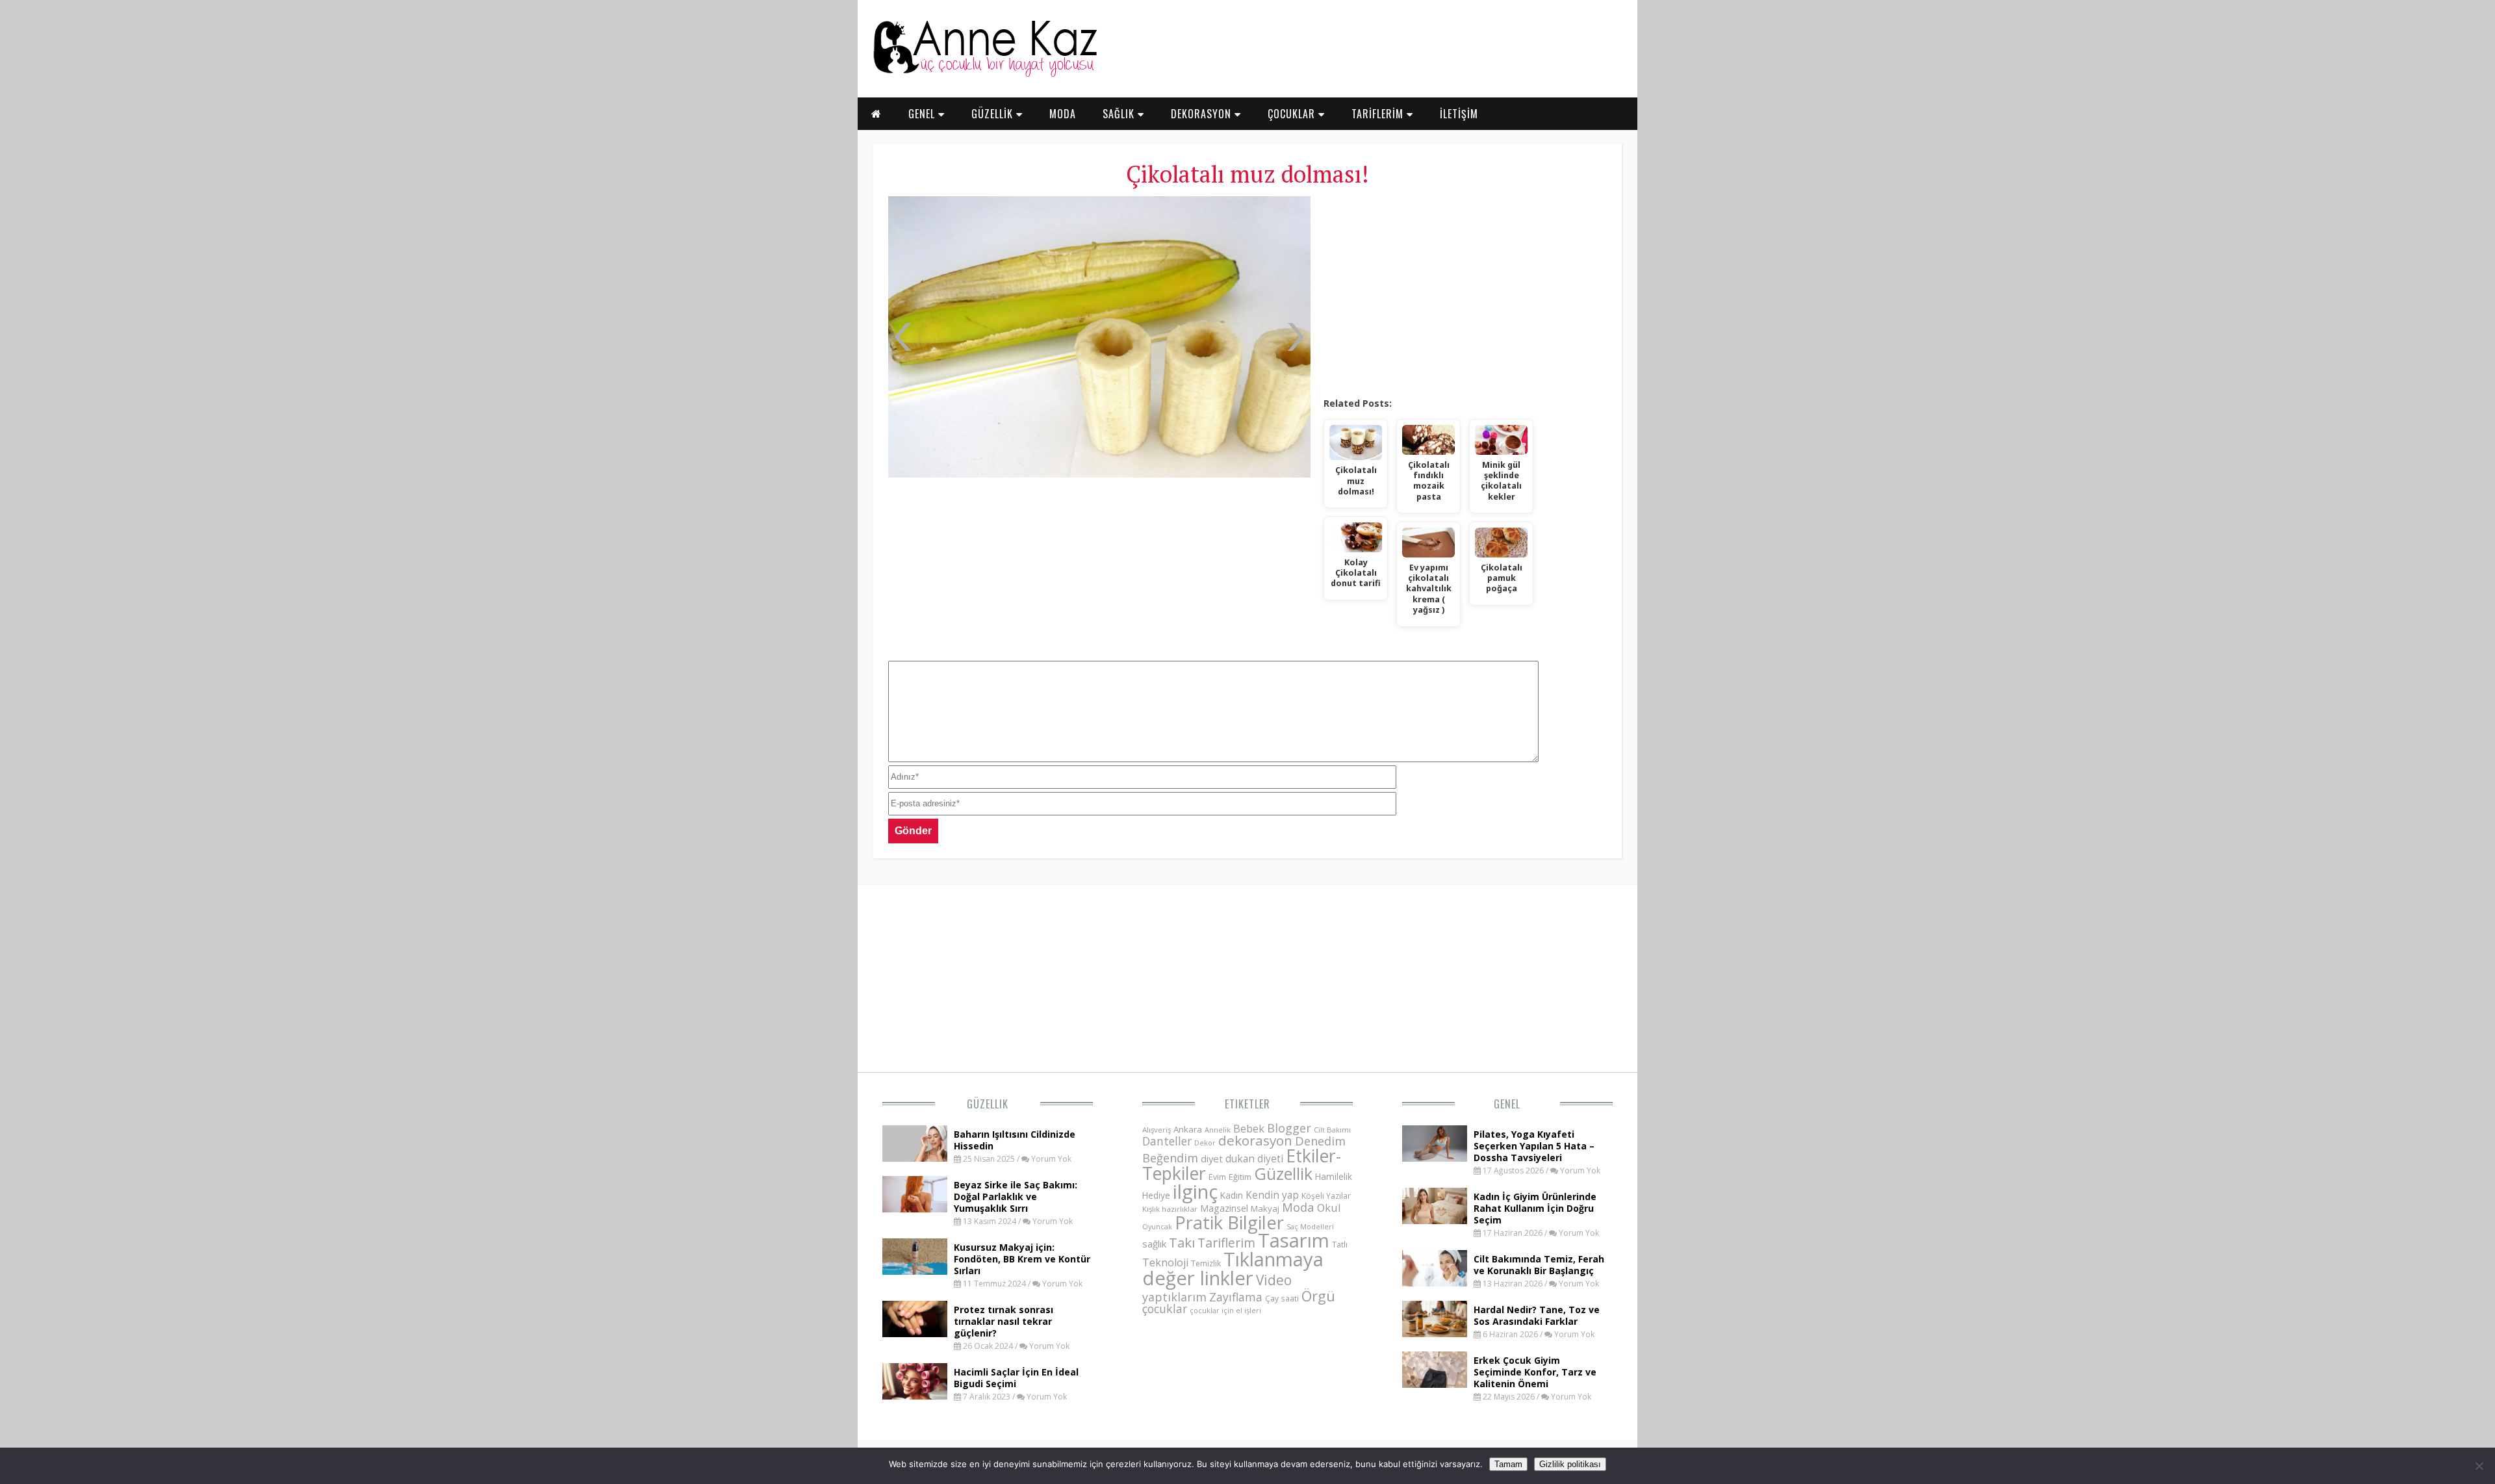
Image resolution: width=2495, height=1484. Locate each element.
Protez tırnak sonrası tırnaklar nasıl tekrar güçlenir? (1004, 1321)
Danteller (1167, 1141)
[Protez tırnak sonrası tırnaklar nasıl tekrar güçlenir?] (915, 1333)
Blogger (1289, 1128)
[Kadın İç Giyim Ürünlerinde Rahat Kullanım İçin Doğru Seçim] (1435, 1220)
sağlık (1154, 1244)
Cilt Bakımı (1332, 1130)
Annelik (1218, 1130)
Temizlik (1206, 1263)
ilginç (1195, 1192)
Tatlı (1340, 1244)
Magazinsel (1224, 1208)
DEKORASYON (1203, 114)
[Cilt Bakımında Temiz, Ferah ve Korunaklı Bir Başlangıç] (1435, 1283)
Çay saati (1282, 1298)
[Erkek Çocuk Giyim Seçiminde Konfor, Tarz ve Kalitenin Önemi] (1435, 1384)
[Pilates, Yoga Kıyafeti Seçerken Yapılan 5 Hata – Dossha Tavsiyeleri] (1435, 1158)
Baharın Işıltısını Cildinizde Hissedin (1015, 1140)
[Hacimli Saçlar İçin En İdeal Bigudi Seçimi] (915, 1396)
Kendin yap (1272, 1195)
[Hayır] (2479, 1466)
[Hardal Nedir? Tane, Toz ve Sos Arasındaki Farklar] (1435, 1333)
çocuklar (1165, 1309)
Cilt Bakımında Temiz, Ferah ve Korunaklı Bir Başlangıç (1539, 1265)
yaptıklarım (1174, 1297)
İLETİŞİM (1459, 114)
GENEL (923, 114)
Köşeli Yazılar (1326, 1196)
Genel (1507, 1104)
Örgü (1318, 1296)
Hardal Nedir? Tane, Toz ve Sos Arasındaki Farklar (1537, 1315)
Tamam (1508, 1464)
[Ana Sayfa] (984, 74)
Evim (1217, 1177)
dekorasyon (1255, 1140)
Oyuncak (1157, 1227)
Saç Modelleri (1310, 1226)
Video (1274, 1280)
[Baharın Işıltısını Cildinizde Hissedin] (915, 1158)
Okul (1329, 1208)
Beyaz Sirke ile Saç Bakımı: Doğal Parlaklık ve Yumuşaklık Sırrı (1016, 1196)
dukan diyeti (1254, 1158)
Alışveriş (1157, 1130)
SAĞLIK (1120, 114)
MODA (1063, 114)
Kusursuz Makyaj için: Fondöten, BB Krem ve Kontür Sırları (1022, 1259)
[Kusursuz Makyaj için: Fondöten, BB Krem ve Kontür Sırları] (915, 1271)
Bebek (1249, 1128)
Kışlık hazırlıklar (1170, 1209)
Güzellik (988, 1104)
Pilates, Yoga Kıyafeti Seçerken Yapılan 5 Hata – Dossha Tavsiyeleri (1534, 1146)
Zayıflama (1236, 1297)
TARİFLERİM (1379, 114)
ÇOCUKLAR (1293, 114)
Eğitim (1240, 1177)
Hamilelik (1334, 1176)
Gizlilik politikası (1570, 1464)
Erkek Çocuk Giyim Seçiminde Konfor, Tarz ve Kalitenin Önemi (1535, 1372)
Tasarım (1294, 1240)
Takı (1182, 1242)
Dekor (1205, 1143)
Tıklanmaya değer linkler (1233, 1269)
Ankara (1188, 1129)
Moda (1298, 1207)
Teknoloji (1165, 1262)
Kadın (1232, 1195)
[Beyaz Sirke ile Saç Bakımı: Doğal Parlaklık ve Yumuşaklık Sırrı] (915, 1209)
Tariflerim (1226, 1243)
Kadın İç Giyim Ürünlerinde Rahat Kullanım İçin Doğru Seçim (1535, 1208)
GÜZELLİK (994, 114)
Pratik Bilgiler (1229, 1222)
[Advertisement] (1465, 292)
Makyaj (1265, 1209)
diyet (1212, 1158)
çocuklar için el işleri (1225, 1310)
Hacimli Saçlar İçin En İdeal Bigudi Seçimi (1016, 1378)
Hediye (1156, 1195)
